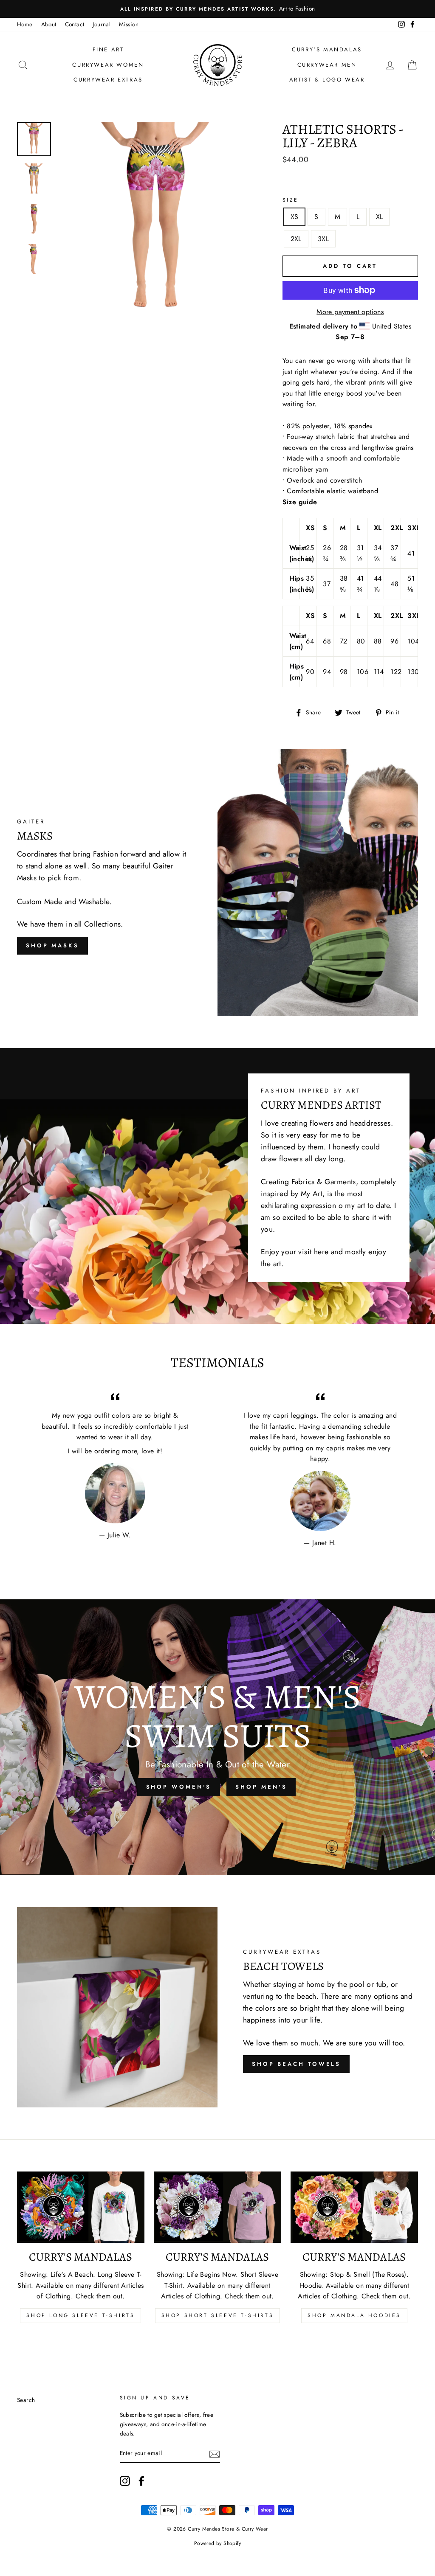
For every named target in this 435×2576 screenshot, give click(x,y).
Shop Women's (179, 1787)
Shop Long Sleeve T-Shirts (81, 2315)
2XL (296, 239)
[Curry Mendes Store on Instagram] (125, 2481)
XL (380, 217)
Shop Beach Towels (296, 2064)
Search (26, 2400)
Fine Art (108, 49)
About (49, 24)
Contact (75, 24)
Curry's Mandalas (327, 49)
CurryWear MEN (327, 65)
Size (291, 200)
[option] (217, 9)
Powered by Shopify (217, 2543)
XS (295, 217)
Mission (129, 24)
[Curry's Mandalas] (81, 2207)
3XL (323, 239)
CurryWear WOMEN (108, 65)
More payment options (350, 312)
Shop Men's (261, 1787)
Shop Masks (52, 945)
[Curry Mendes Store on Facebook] (141, 2481)
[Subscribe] (215, 2454)
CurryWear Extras (108, 80)
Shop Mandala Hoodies (354, 2315)
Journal (102, 24)
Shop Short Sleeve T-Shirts (218, 2315)
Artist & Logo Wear (327, 80)
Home (25, 24)
